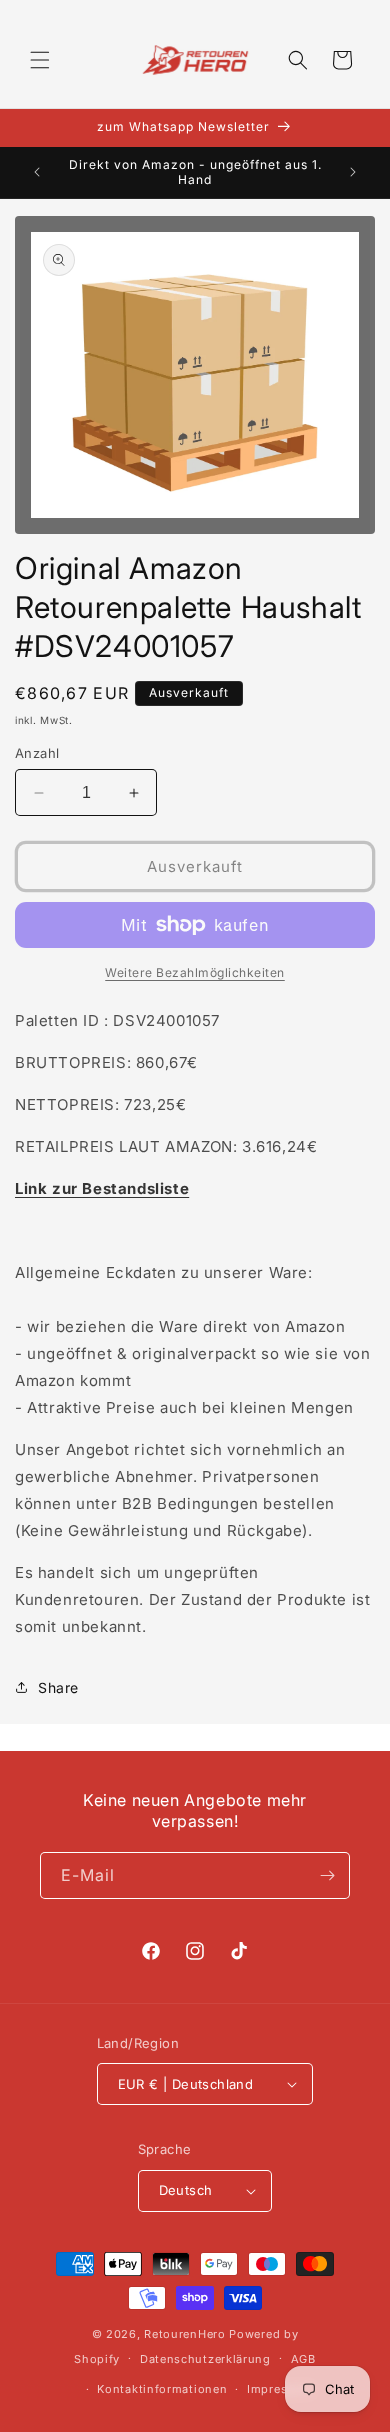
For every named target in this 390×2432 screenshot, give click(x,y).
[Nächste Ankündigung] (353, 172)
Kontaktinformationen (162, 2389)
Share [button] (58, 1687)
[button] (40, 60)
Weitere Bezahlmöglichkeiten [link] (195, 972)
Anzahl (37, 753)
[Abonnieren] (327, 1875)
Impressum (279, 2389)
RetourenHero (184, 2334)
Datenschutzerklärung (205, 2359)
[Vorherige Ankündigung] (37, 172)
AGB (303, 2359)
